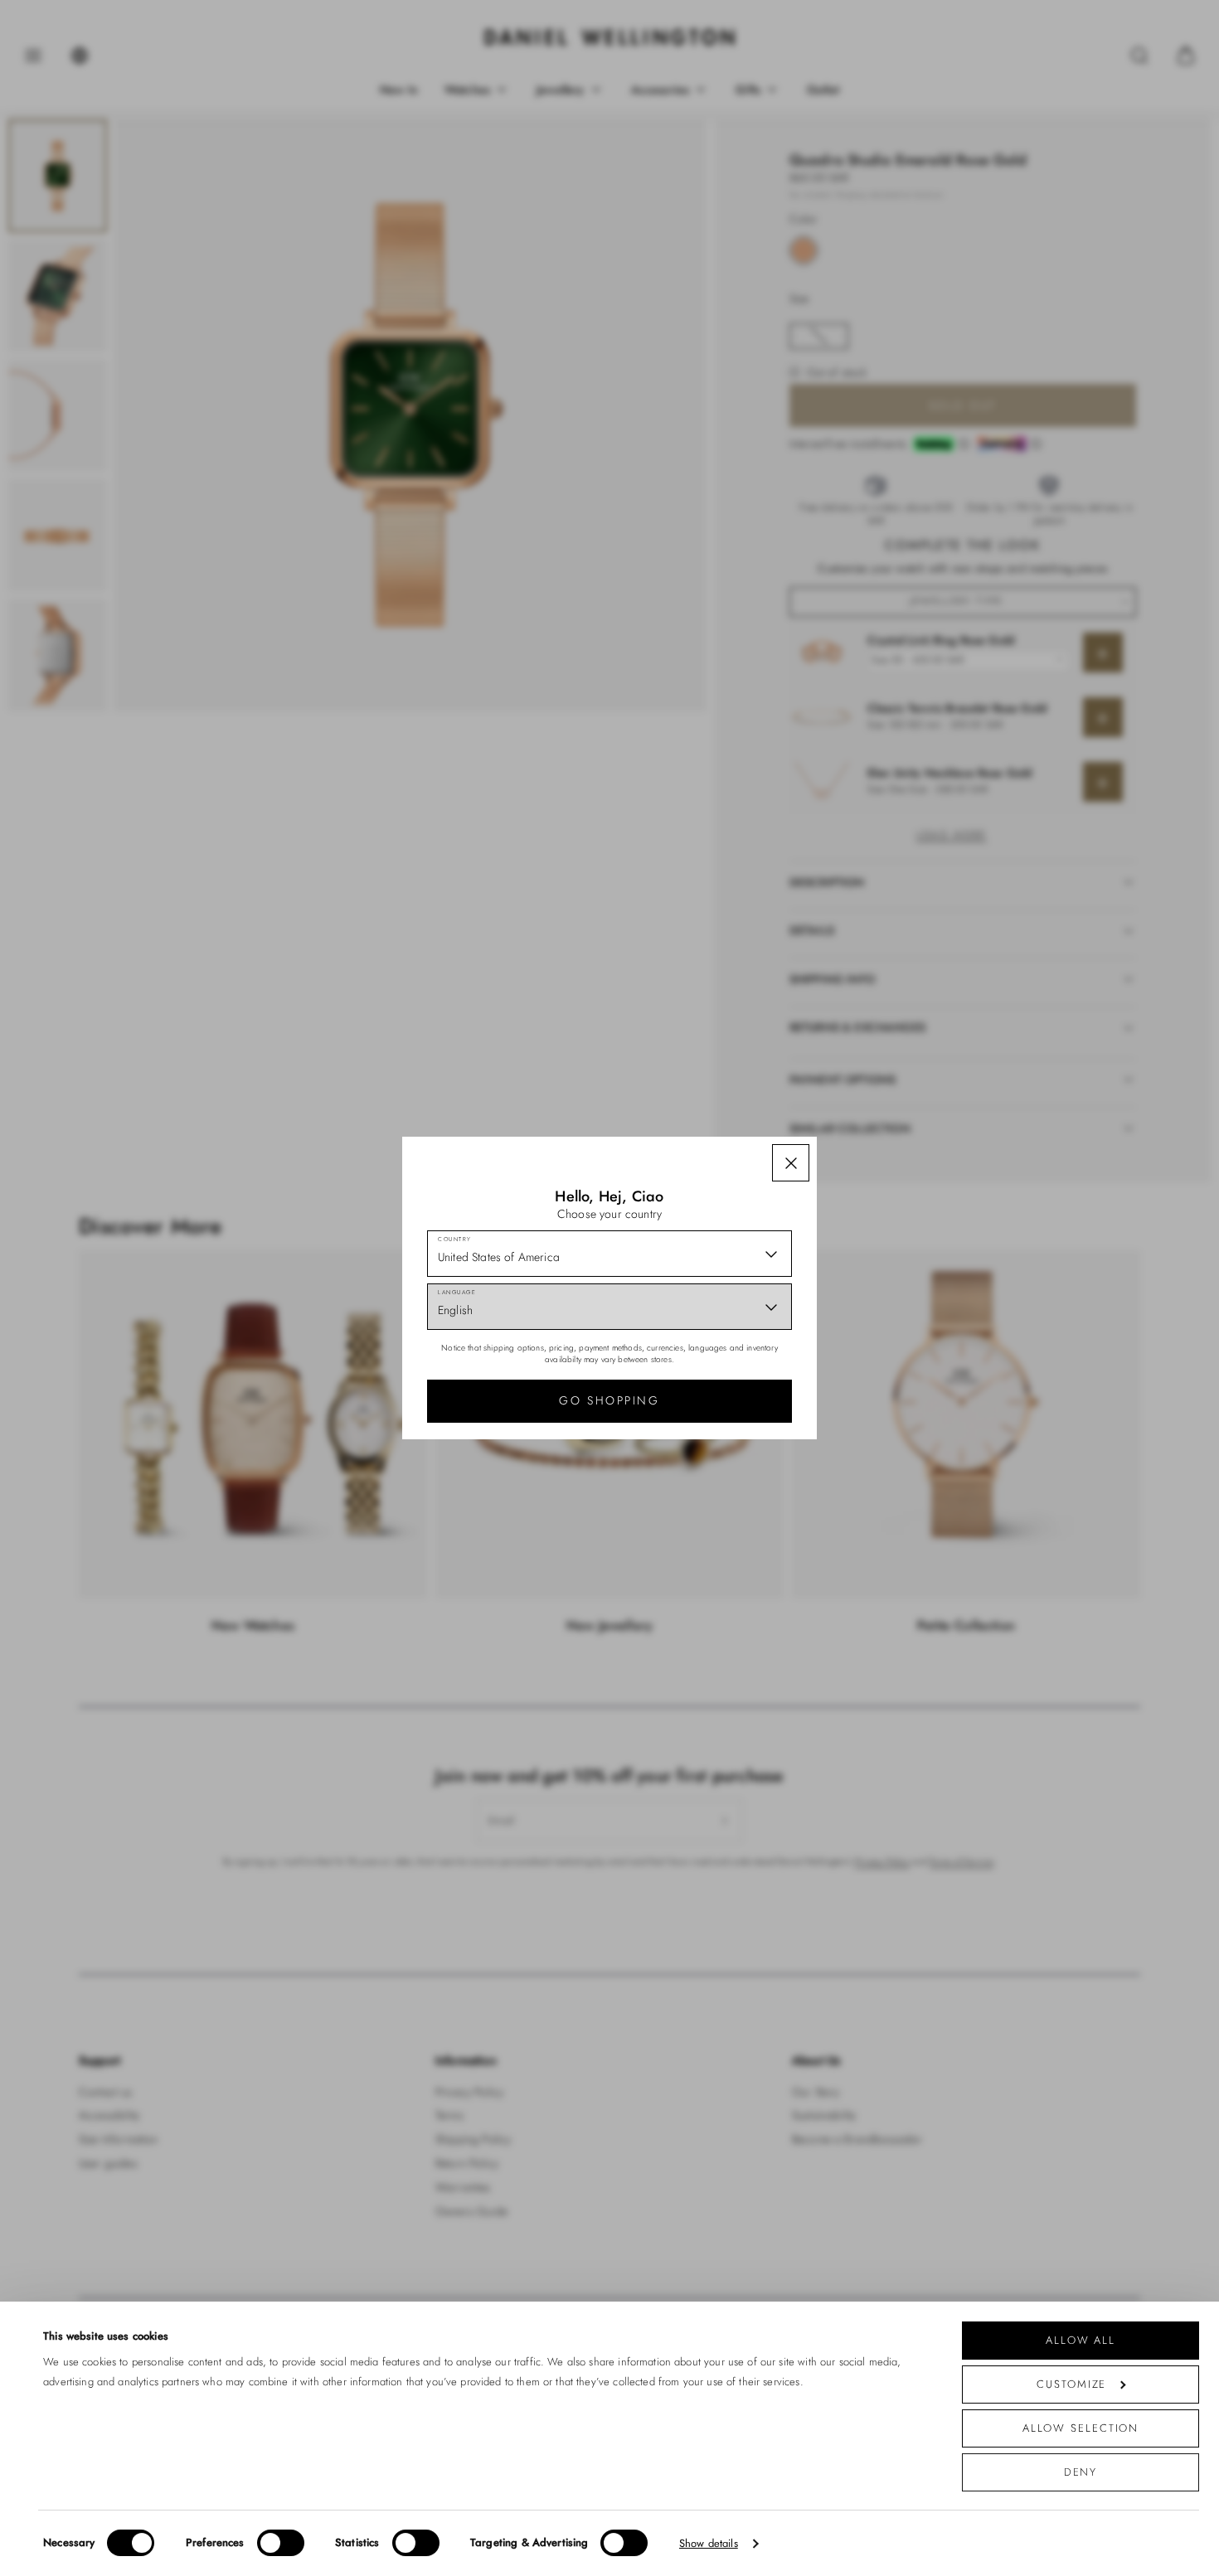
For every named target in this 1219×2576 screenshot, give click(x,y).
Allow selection (1081, 2428)
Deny (1081, 2472)
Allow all (1081, 2340)
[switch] (281, 2543)
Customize (1071, 2384)
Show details (709, 2543)
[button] (791, 1163)
